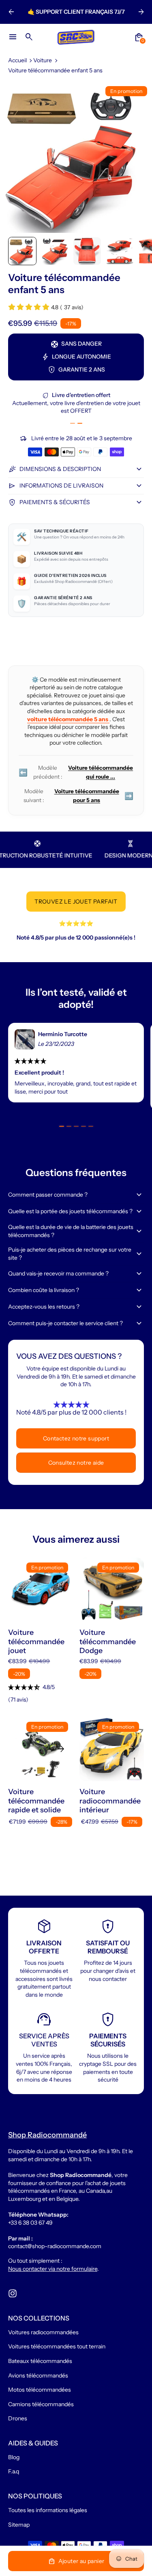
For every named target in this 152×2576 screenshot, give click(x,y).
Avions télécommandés (38, 2375)
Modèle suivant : (78, 796)
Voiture (43, 60)
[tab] (73, 423)
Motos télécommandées (40, 2390)
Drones (18, 2418)
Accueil (17, 60)
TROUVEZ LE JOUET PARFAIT (76, 902)
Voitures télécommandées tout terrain (57, 2346)
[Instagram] (13, 2293)
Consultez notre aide (76, 1463)
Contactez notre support (76, 1438)
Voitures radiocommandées (43, 2332)
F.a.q (14, 2471)
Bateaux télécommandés (40, 2361)
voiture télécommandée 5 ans (68, 719)
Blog (14, 2457)
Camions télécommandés (41, 2404)
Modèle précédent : (76, 772)
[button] (22, 251)
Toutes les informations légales (48, 2510)
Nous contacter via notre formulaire (53, 2269)
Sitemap (19, 2525)
